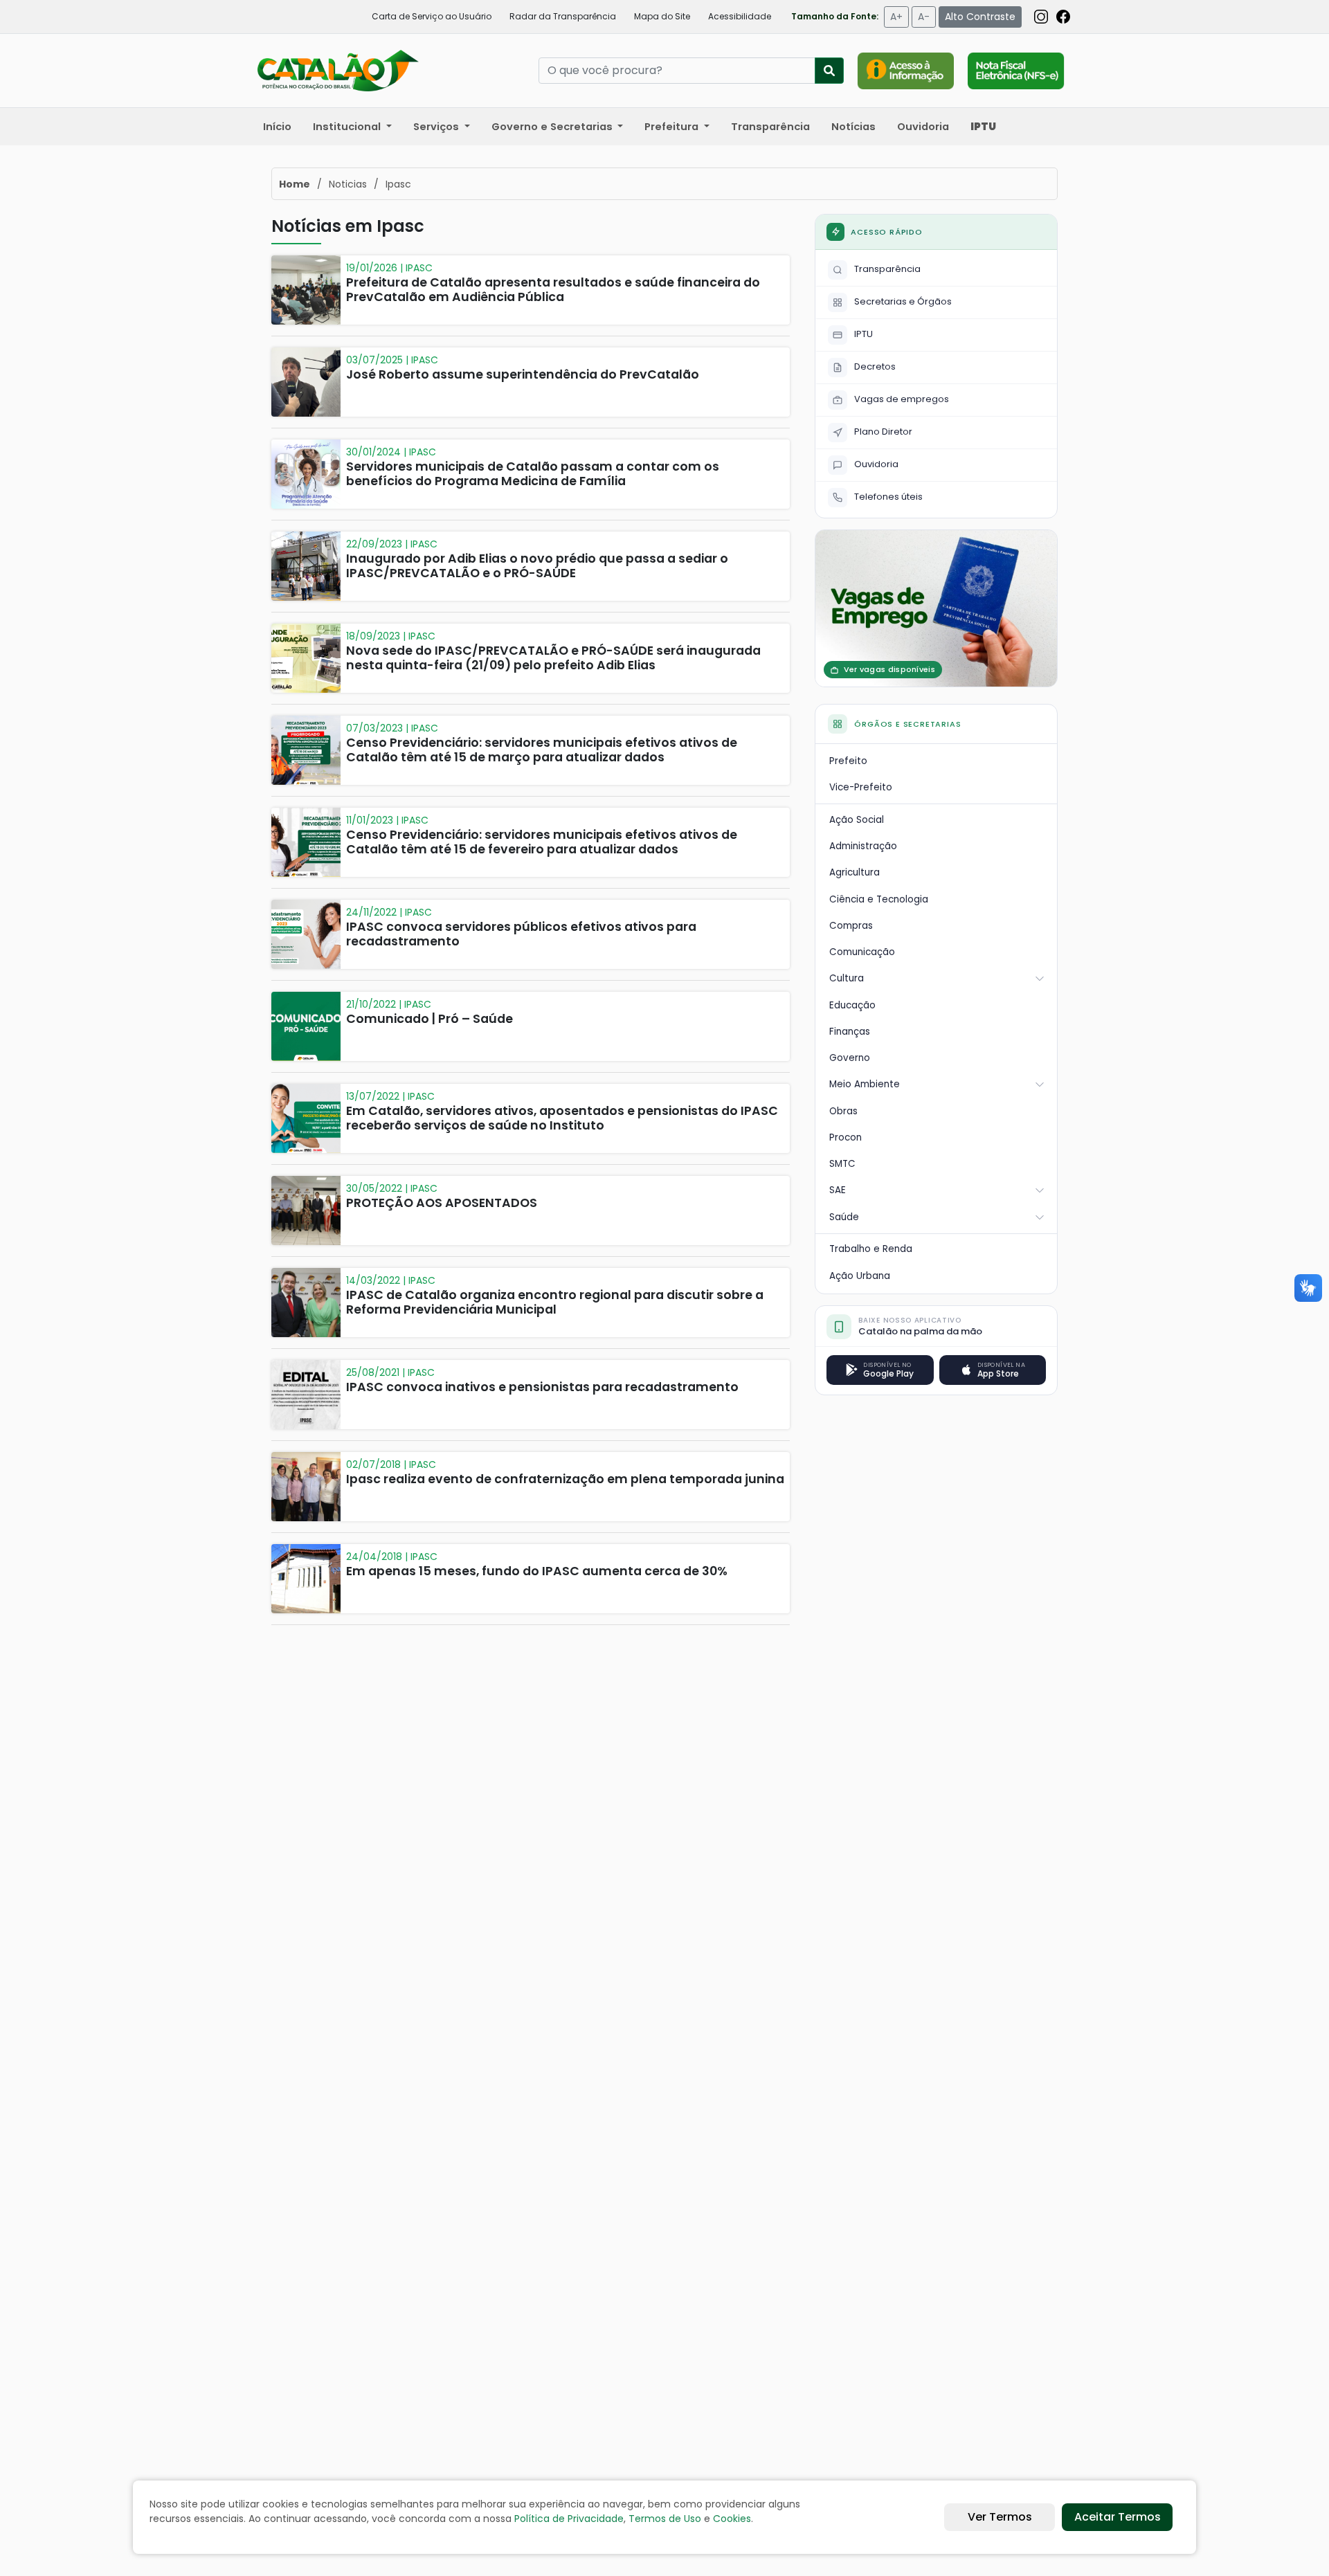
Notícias (853, 127)
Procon (846, 1137)
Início (277, 127)
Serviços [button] (437, 127)
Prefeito (848, 761)
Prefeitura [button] (673, 127)
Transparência (770, 127)
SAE (838, 1190)
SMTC (842, 1164)
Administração (863, 846)
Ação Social (857, 820)
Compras (851, 926)
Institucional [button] (348, 127)
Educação (852, 1005)
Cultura (847, 978)
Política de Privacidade (569, 2519)
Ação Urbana (860, 1276)
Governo (850, 1058)
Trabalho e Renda (871, 1249)
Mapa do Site (662, 16)
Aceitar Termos (1118, 2517)
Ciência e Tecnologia (879, 899)
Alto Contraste (980, 17)
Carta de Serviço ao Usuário (432, 16)
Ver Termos (1000, 2517)
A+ (896, 17)
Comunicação (862, 952)
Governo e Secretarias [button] (553, 127)
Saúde (844, 1217)
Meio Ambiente (865, 1084)
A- (924, 17)
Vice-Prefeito (861, 787)
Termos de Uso (665, 2519)
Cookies (732, 2519)
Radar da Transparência (563, 16)
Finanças (850, 1032)
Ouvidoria (923, 127)
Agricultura (855, 872)
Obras (843, 1111)
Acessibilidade (740, 16)
